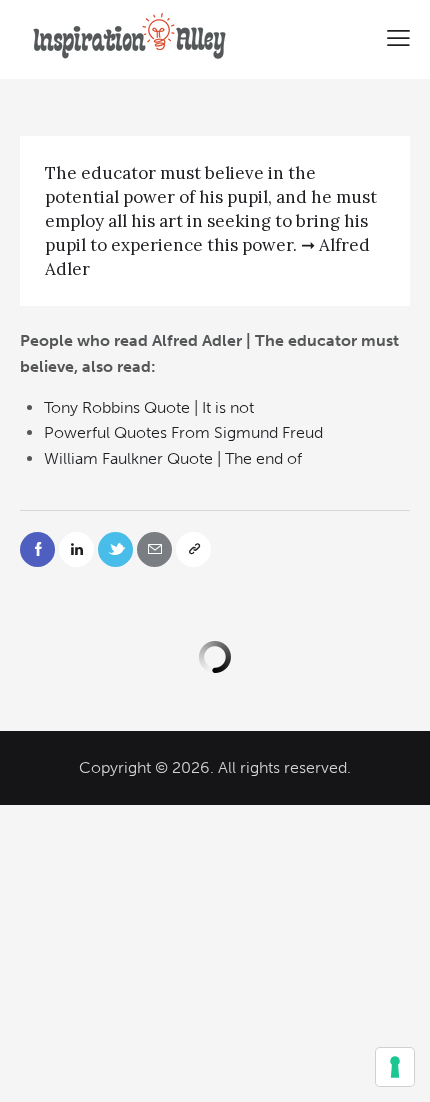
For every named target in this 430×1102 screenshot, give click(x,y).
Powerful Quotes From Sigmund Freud (183, 432)
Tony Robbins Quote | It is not (149, 407)
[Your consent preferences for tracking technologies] (395, 1067)
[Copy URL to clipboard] (193, 549)
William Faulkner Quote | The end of (173, 458)
